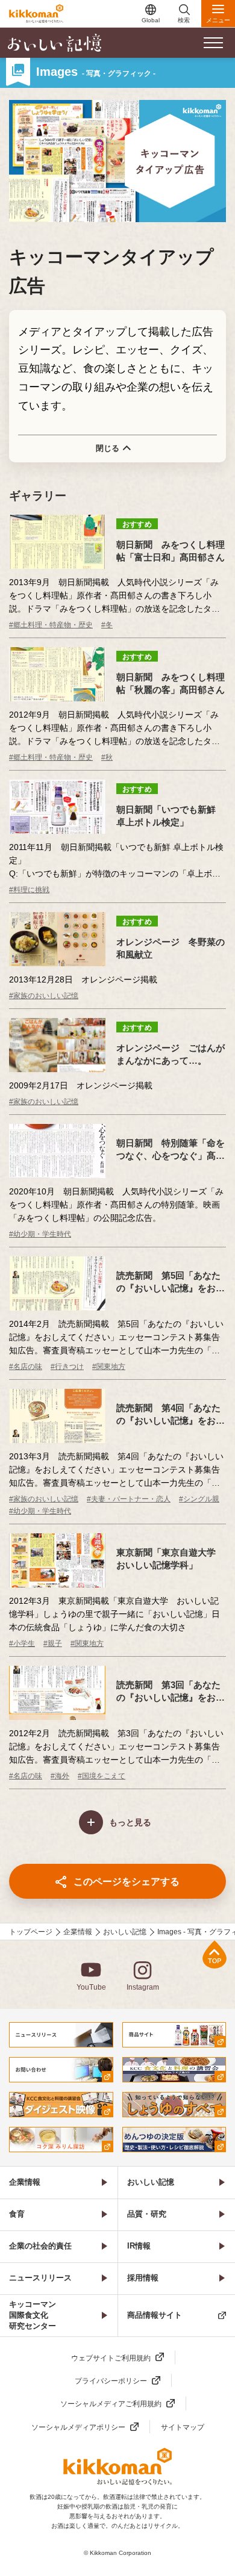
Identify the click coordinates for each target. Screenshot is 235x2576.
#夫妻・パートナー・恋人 (129, 1499)
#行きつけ (67, 1367)
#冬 (107, 625)
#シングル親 (199, 1499)
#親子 (53, 1643)
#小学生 (22, 1643)
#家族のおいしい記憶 (44, 996)
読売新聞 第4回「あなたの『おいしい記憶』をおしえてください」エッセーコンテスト (171, 1415)
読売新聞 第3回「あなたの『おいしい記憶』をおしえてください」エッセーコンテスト (171, 1692)
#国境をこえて (102, 1776)
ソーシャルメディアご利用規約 (111, 2404)
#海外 (60, 1776)
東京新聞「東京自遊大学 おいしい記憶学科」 (171, 1559)
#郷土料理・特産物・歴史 (51, 625)
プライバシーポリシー (111, 2381)
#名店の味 (26, 1367)
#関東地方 (109, 1367)
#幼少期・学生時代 (40, 1234)
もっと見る (130, 1822)
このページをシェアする (127, 1882)
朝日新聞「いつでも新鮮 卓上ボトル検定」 (166, 816)
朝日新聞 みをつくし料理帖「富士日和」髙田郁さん (171, 551)
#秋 (107, 757)
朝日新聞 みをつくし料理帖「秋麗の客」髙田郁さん (171, 683)
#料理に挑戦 (29, 890)
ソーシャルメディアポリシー (78, 2427)
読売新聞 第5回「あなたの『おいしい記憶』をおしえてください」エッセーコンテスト (171, 1282)
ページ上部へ (215, 1954)
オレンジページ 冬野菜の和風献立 (171, 948)
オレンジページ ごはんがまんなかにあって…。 (171, 1054)
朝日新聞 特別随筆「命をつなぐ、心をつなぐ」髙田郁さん (171, 1150)
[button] (213, 43)
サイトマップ (183, 2427)
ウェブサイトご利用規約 (111, 2358)
